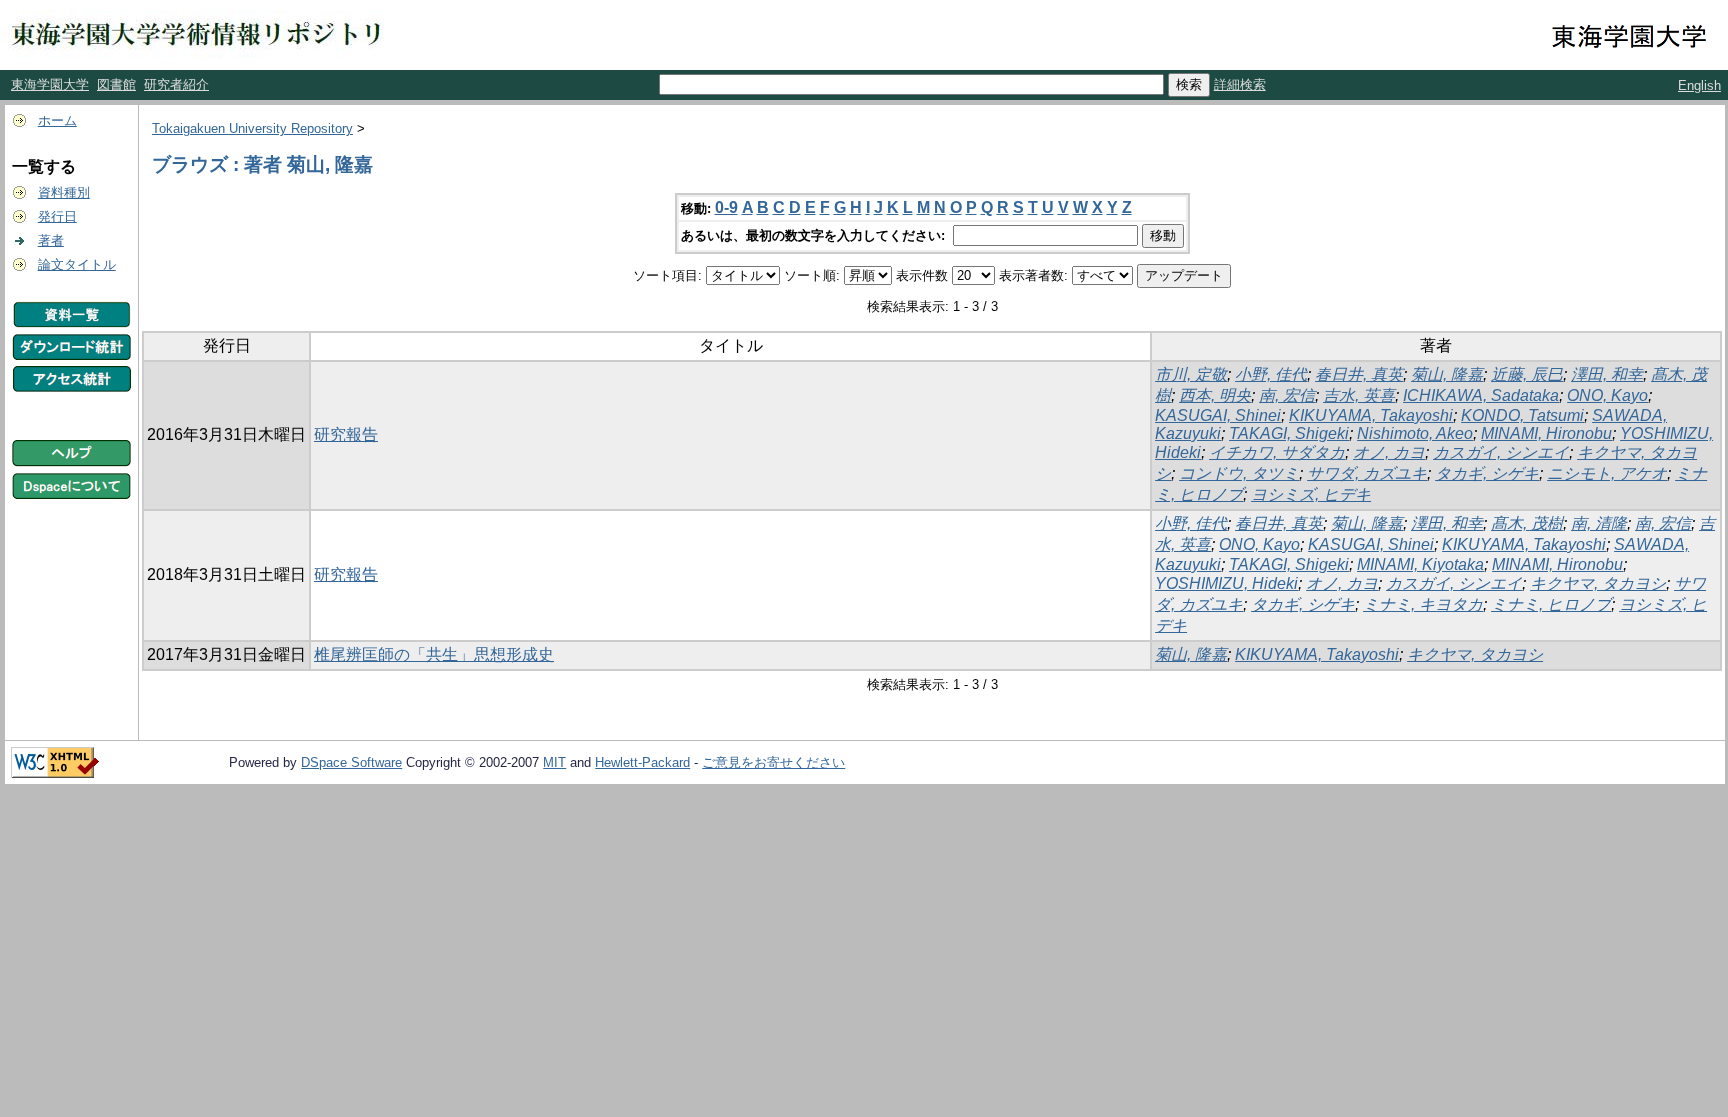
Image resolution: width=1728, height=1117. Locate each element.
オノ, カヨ (1389, 452)
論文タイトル (77, 264)
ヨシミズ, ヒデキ (1311, 494)
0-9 (726, 207)
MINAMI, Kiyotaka (1420, 564)
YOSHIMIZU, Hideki (1226, 583)
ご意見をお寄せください (773, 762)
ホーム (57, 120)
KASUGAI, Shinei (1218, 415)
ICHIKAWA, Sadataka (1481, 395)
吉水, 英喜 (1359, 395)
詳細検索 (1240, 84)
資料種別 (64, 192)
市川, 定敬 (1191, 374)
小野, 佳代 (1271, 374)
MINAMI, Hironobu (1546, 433)
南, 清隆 (1599, 523)
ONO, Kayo (1607, 395)
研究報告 (346, 434)
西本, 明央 (1215, 395)
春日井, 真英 (1359, 374)
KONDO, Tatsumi (1522, 415)
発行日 (57, 216)
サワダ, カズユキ (1367, 473)
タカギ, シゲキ (1487, 473)
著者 (51, 240)
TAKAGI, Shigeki (1289, 433)
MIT (554, 762)
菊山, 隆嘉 (1447, 374)
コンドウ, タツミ (1239, 473)
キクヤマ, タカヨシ (1598, 583)
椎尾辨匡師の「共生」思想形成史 (434, 654)
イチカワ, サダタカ (1277, 452)
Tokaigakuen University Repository (252, 128)
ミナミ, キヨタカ (1423, 604)
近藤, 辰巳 (1527, 374)
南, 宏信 (1287, 395)
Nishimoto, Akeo (1415, 433)
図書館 (116, 84)
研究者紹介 (176, 84)
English (1699, 85)
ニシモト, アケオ (1607, 473)
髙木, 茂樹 (1527, 523)
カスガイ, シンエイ (1501, 452)
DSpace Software (351, 762)
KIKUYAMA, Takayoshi (1371, 415)
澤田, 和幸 (1607, 374)
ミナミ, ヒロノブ (1551, 604)
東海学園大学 (50, 84)
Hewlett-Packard (642, 762)
